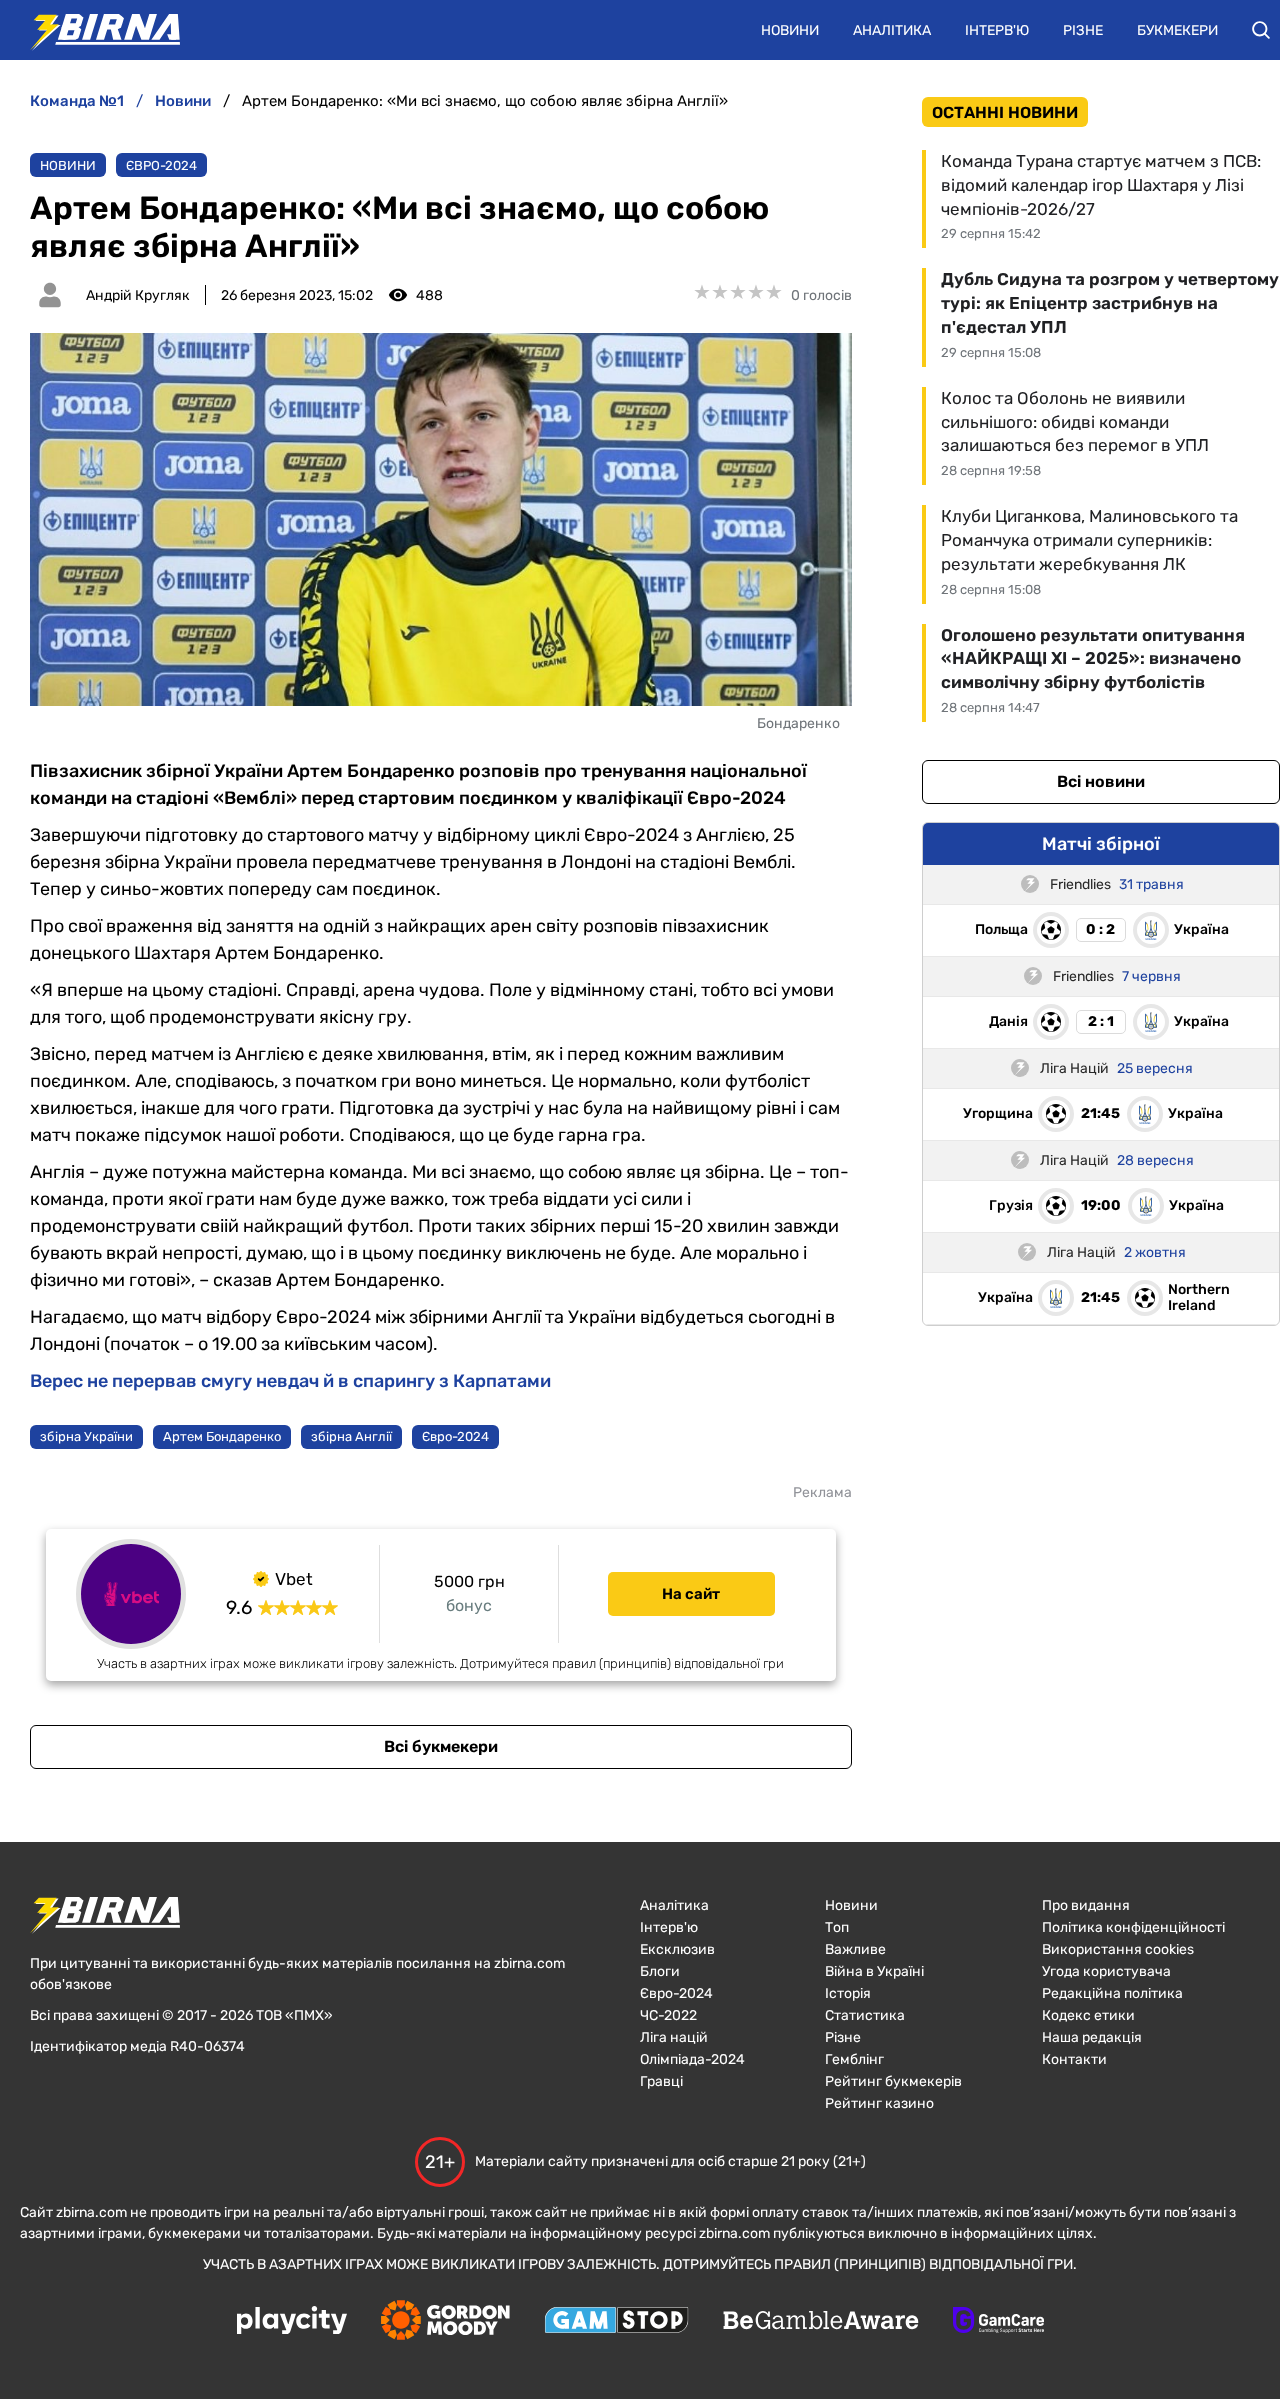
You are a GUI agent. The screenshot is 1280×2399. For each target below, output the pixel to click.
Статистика (865, 2015)
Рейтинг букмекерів (893, 2081)
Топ (837, 1927)
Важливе (855, 1949)
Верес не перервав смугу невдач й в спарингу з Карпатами (290, 1381)
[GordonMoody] (445, 2322)
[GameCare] (998, 2322)
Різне (1083, 30)
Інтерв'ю (997, 30)
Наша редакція (1092, 2037)
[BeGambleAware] (821, 2322)
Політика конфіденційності (1133, 1927)
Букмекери (1177, 30)
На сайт (691, 1594)
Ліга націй (674, 2037)
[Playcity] (292, 2321)
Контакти (1074, 2059)
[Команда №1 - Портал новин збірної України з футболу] (95, 30)
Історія (848, 1993)
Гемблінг (854, 2059)
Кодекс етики (1088, 2015)
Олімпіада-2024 (692, 2059)
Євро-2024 (161, 165)
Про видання (1086, 1905)
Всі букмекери (441, 1746)
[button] (1261, 30)
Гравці (661, 2081)
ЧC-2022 (668, 2015)
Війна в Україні (874, 1971)
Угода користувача (1106, 1971)
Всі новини (1101, 781)
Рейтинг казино (879, 2103)
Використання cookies (1118, 1949)
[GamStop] (616, 2322)
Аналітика (892, 30)
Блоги (660, 1971)
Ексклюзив (677, 1949)
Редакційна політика (1112, 1993)
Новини (790, 30)
